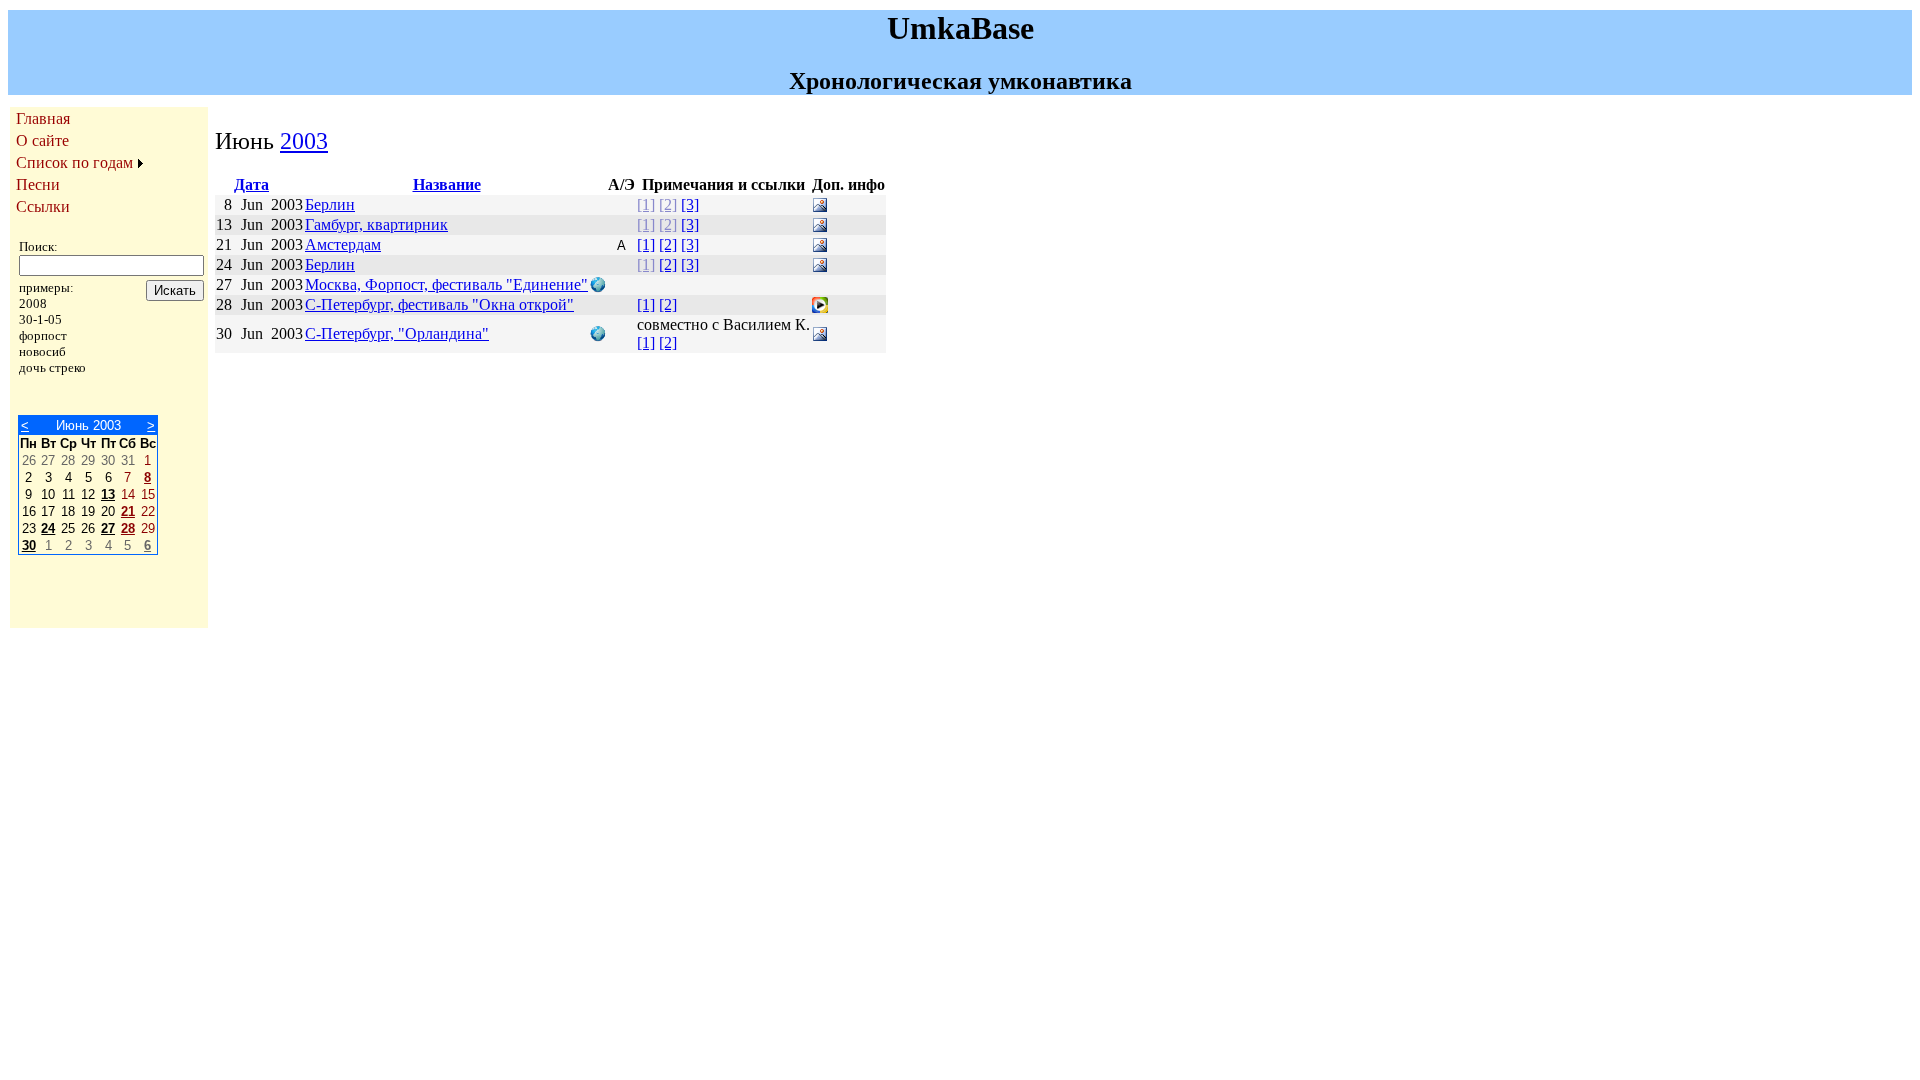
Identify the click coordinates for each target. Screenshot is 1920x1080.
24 (48, 528)
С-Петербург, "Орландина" (397, 333)
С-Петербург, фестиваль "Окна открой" (439, 304)
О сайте (42, 140)
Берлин (330, 204)
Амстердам (343, 244)
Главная (43, 118)
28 (128, 528)
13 (108, 494)
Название (447, 184)
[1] (646, 204)
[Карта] (598, 287)
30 (29, 545)
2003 (304, 141)
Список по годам (74, 162)
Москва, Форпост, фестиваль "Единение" (446, 284)
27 (108, 528)
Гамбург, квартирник (376, 224)
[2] (668, 204)
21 (128, 511)
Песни (38, 184)
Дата (251, 184)
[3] (690, 204)
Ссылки (43, 206)
